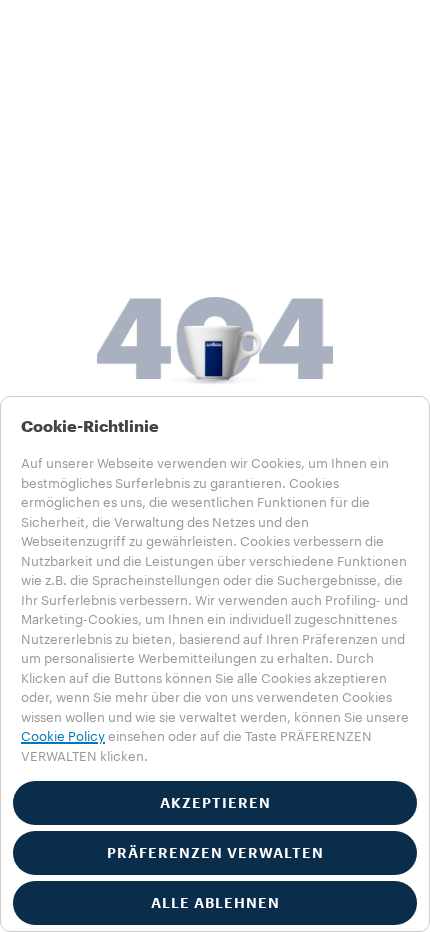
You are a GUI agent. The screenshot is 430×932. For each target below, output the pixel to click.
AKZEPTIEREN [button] (215, 803)
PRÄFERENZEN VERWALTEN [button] (215, 853)
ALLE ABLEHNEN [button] (215, 903)
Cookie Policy (63, 736)
